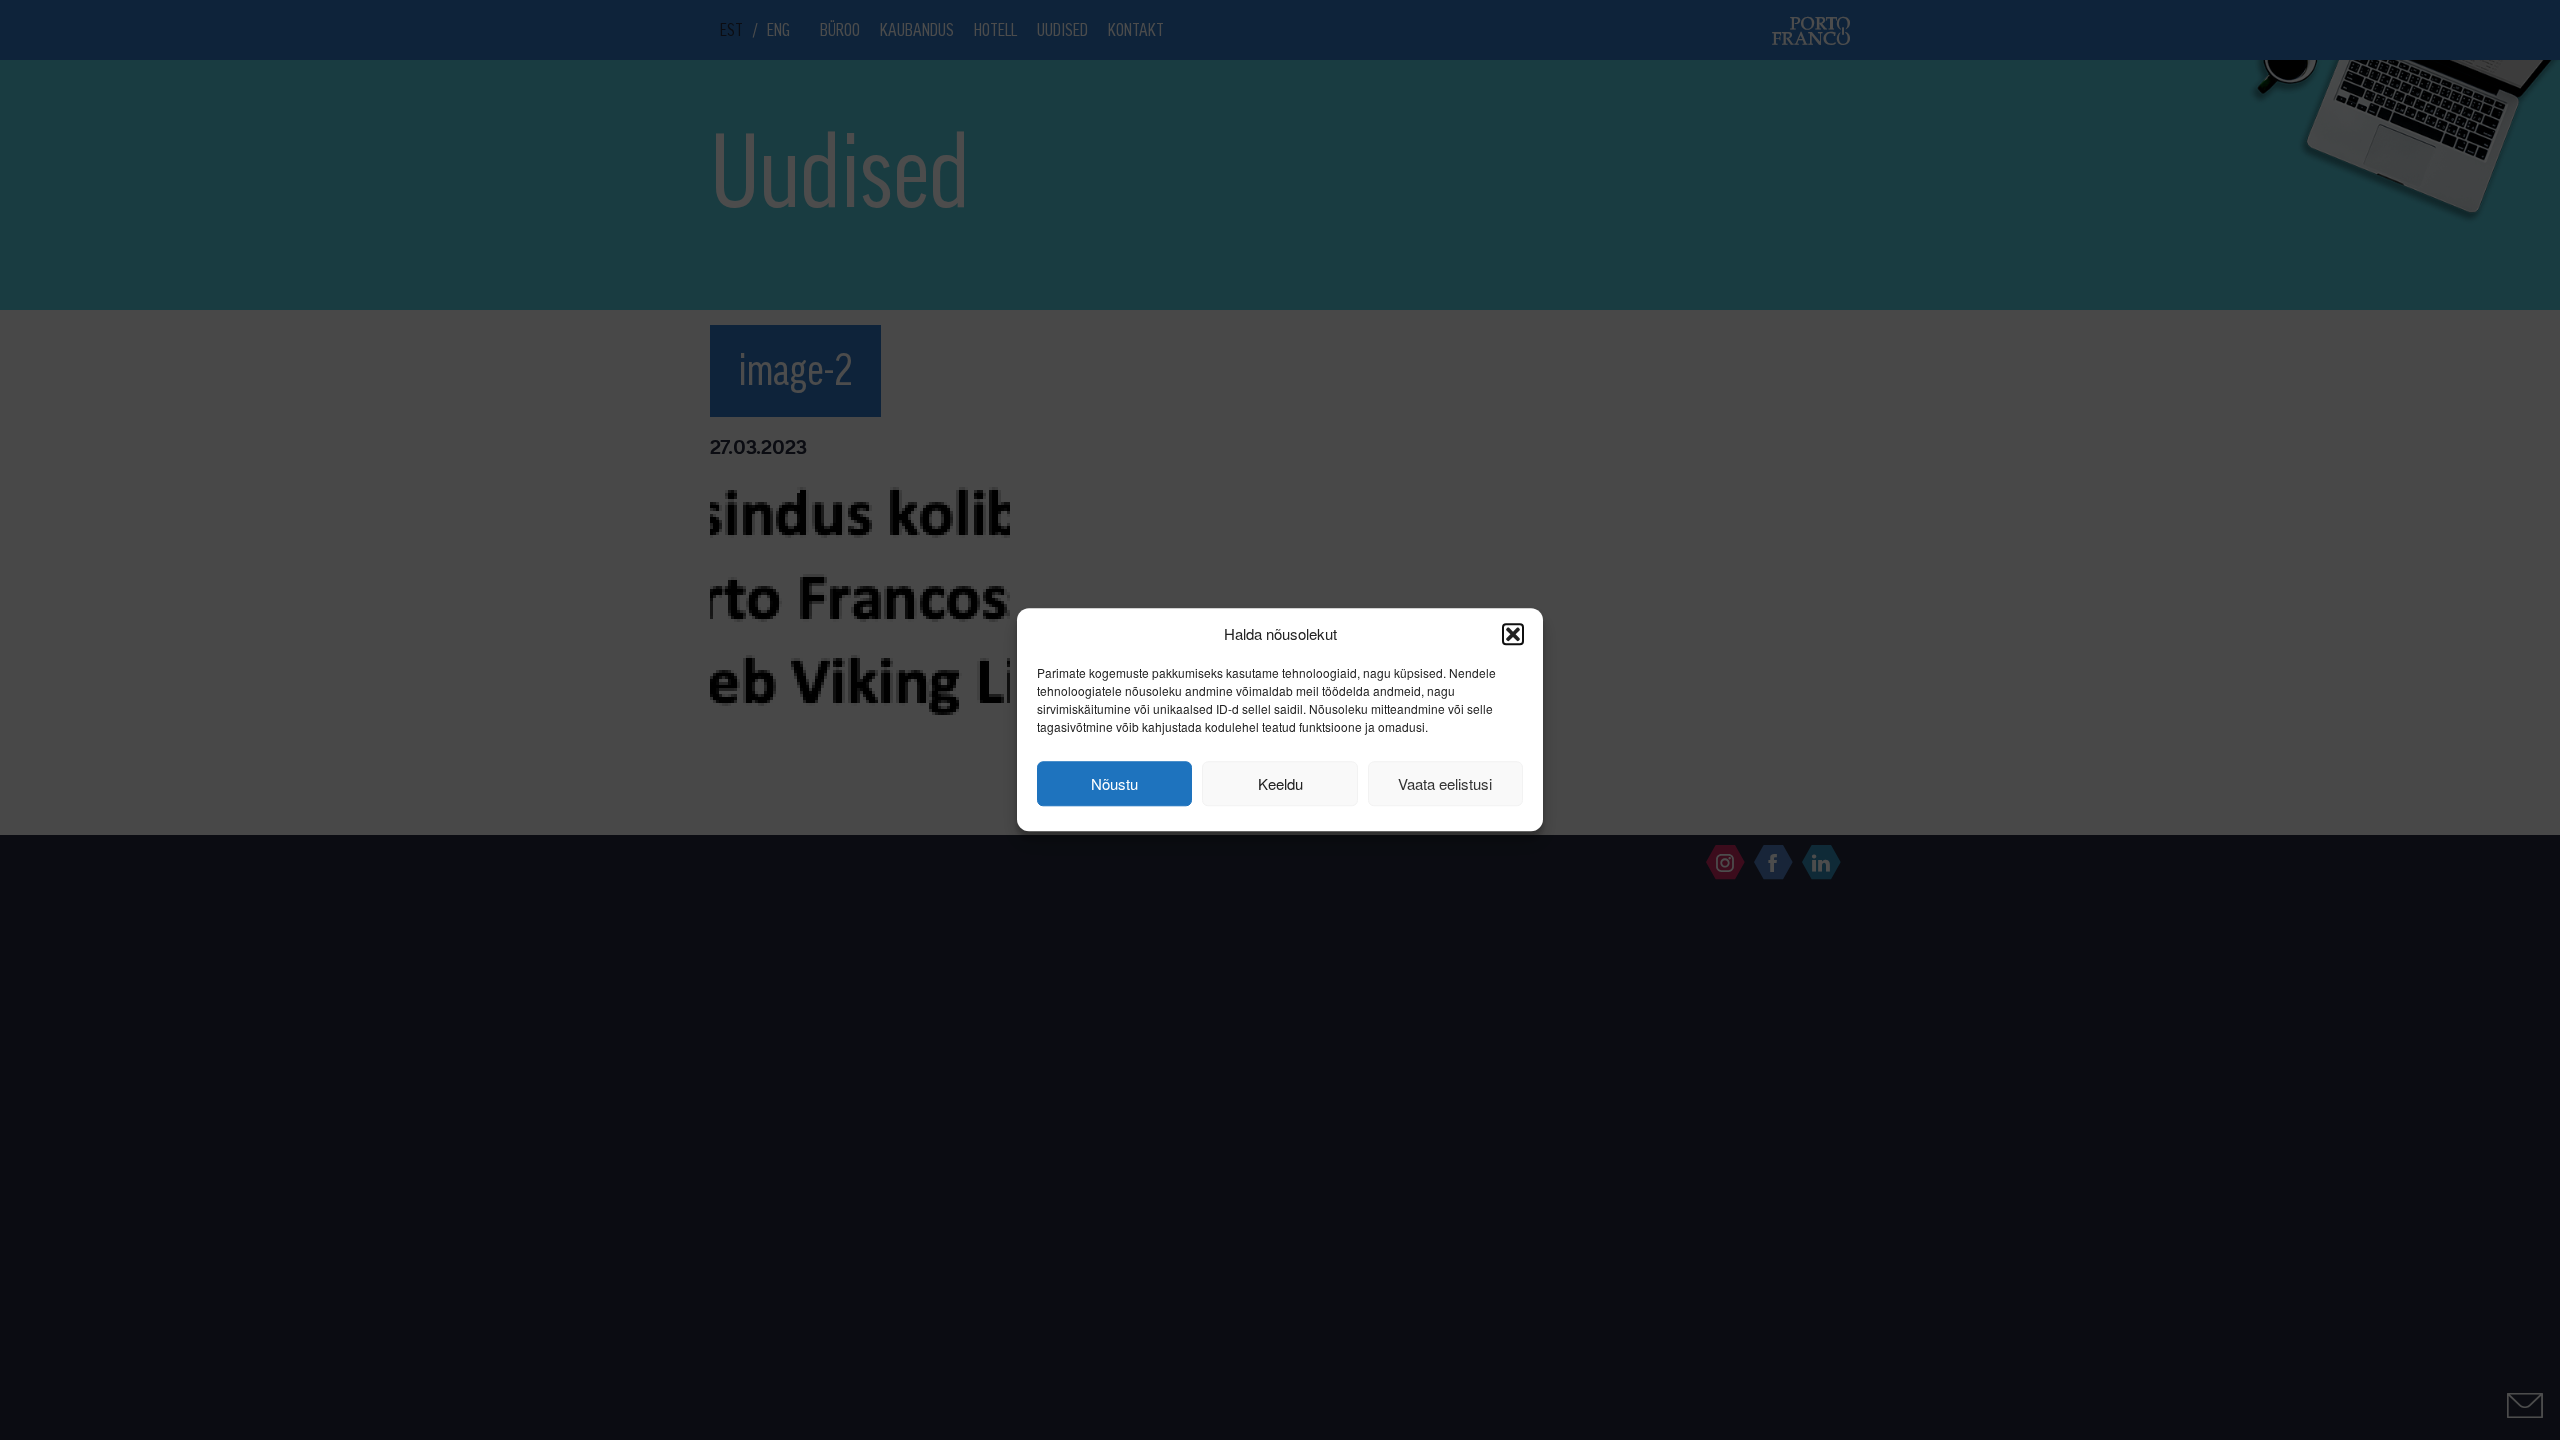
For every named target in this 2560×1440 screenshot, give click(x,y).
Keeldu (1280, 783)
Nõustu (1114, 783)
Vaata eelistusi (1445, 783)
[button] (1513, 634)
